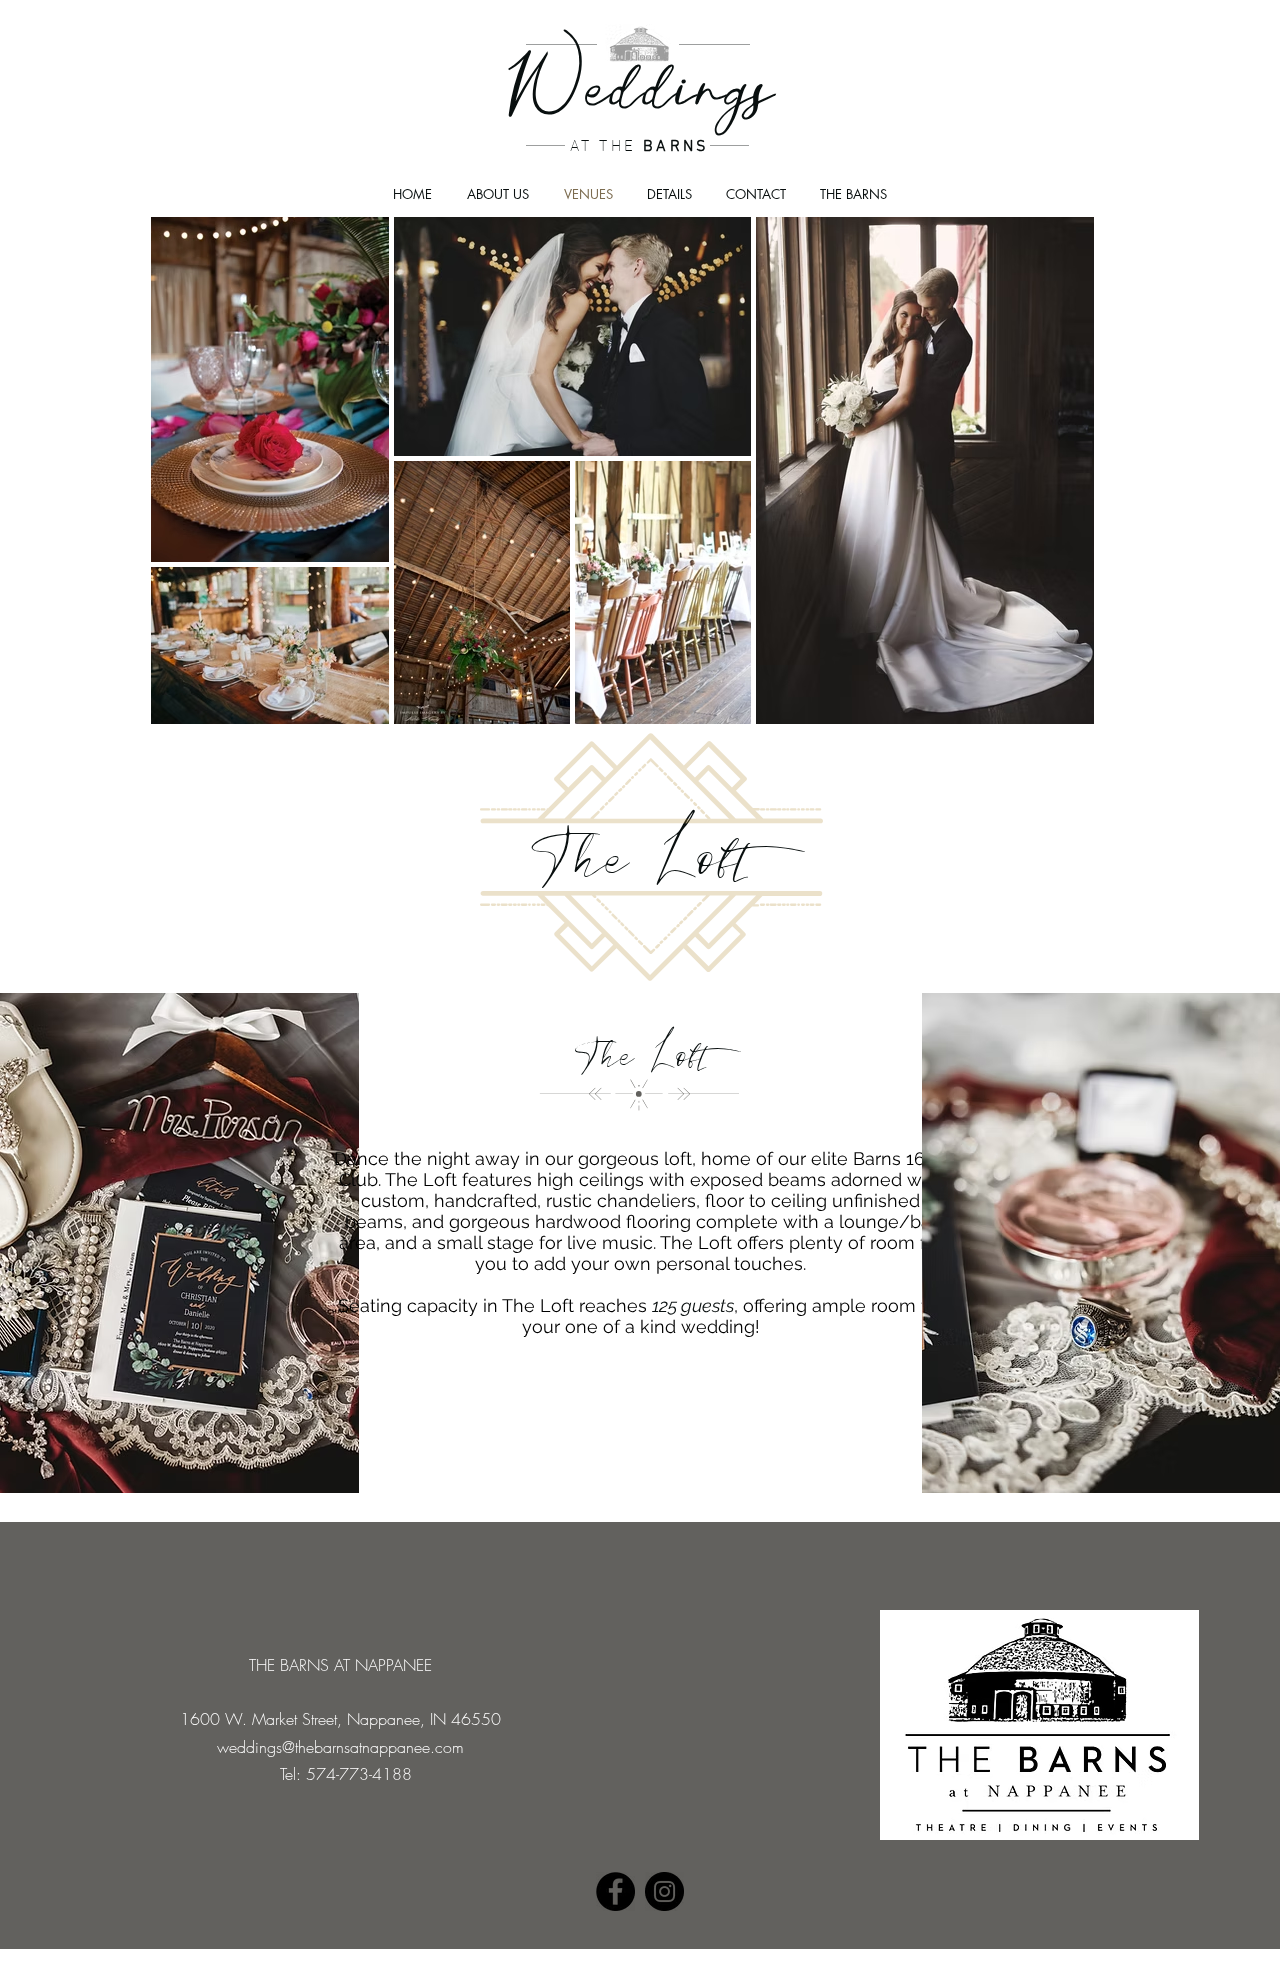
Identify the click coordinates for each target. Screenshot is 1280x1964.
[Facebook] (615, 1891)
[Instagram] (664, 1891)
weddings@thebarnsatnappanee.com (340, 1747)
